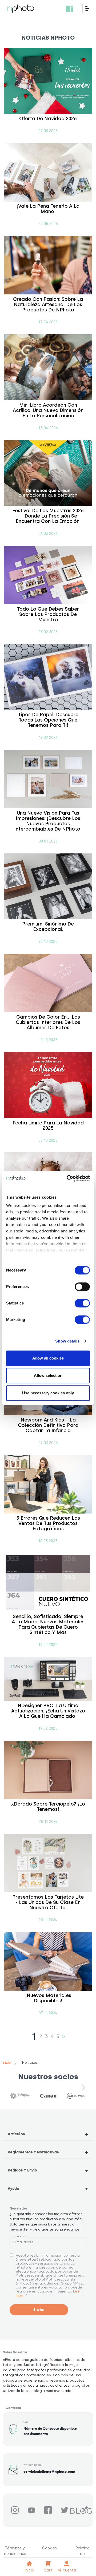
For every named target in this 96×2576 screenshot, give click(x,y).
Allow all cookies (48, 1358)
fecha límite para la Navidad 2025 (48, 1126)
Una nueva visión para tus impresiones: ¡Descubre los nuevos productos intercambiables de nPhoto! (48, 821)
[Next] (84, 2087)
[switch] (82, 1287)
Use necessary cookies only (48, 1393)
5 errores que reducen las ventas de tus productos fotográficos (48, 1523)
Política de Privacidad (83, 2554)
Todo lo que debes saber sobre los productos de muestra (48, 614)
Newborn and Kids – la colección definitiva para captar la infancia (48, 1425)
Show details (67, 1341)
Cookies (49, 2548)
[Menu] (89, 9)
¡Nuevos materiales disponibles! (48, 1998)
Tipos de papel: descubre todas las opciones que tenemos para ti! (48, 720)
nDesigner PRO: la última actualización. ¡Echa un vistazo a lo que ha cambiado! (48, 1711)
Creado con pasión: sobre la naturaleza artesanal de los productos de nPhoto (48, 305)
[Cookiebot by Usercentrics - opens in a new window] (68, 1178)
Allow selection (48, 1375)
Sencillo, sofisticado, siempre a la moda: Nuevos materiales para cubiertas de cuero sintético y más (48, 1624)
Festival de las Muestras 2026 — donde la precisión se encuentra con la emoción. (48, 516)
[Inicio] (21, 9)
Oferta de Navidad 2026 (48, 119)
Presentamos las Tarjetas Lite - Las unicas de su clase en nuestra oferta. (48, 1902)
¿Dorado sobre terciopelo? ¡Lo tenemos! (48, 1807)
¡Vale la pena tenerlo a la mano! (48, 209)
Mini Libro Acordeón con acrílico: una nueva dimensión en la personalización (48, 410)
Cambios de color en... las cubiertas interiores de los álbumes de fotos (48, 1022)
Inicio (7, 2063)
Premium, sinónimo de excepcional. (48, 927)
